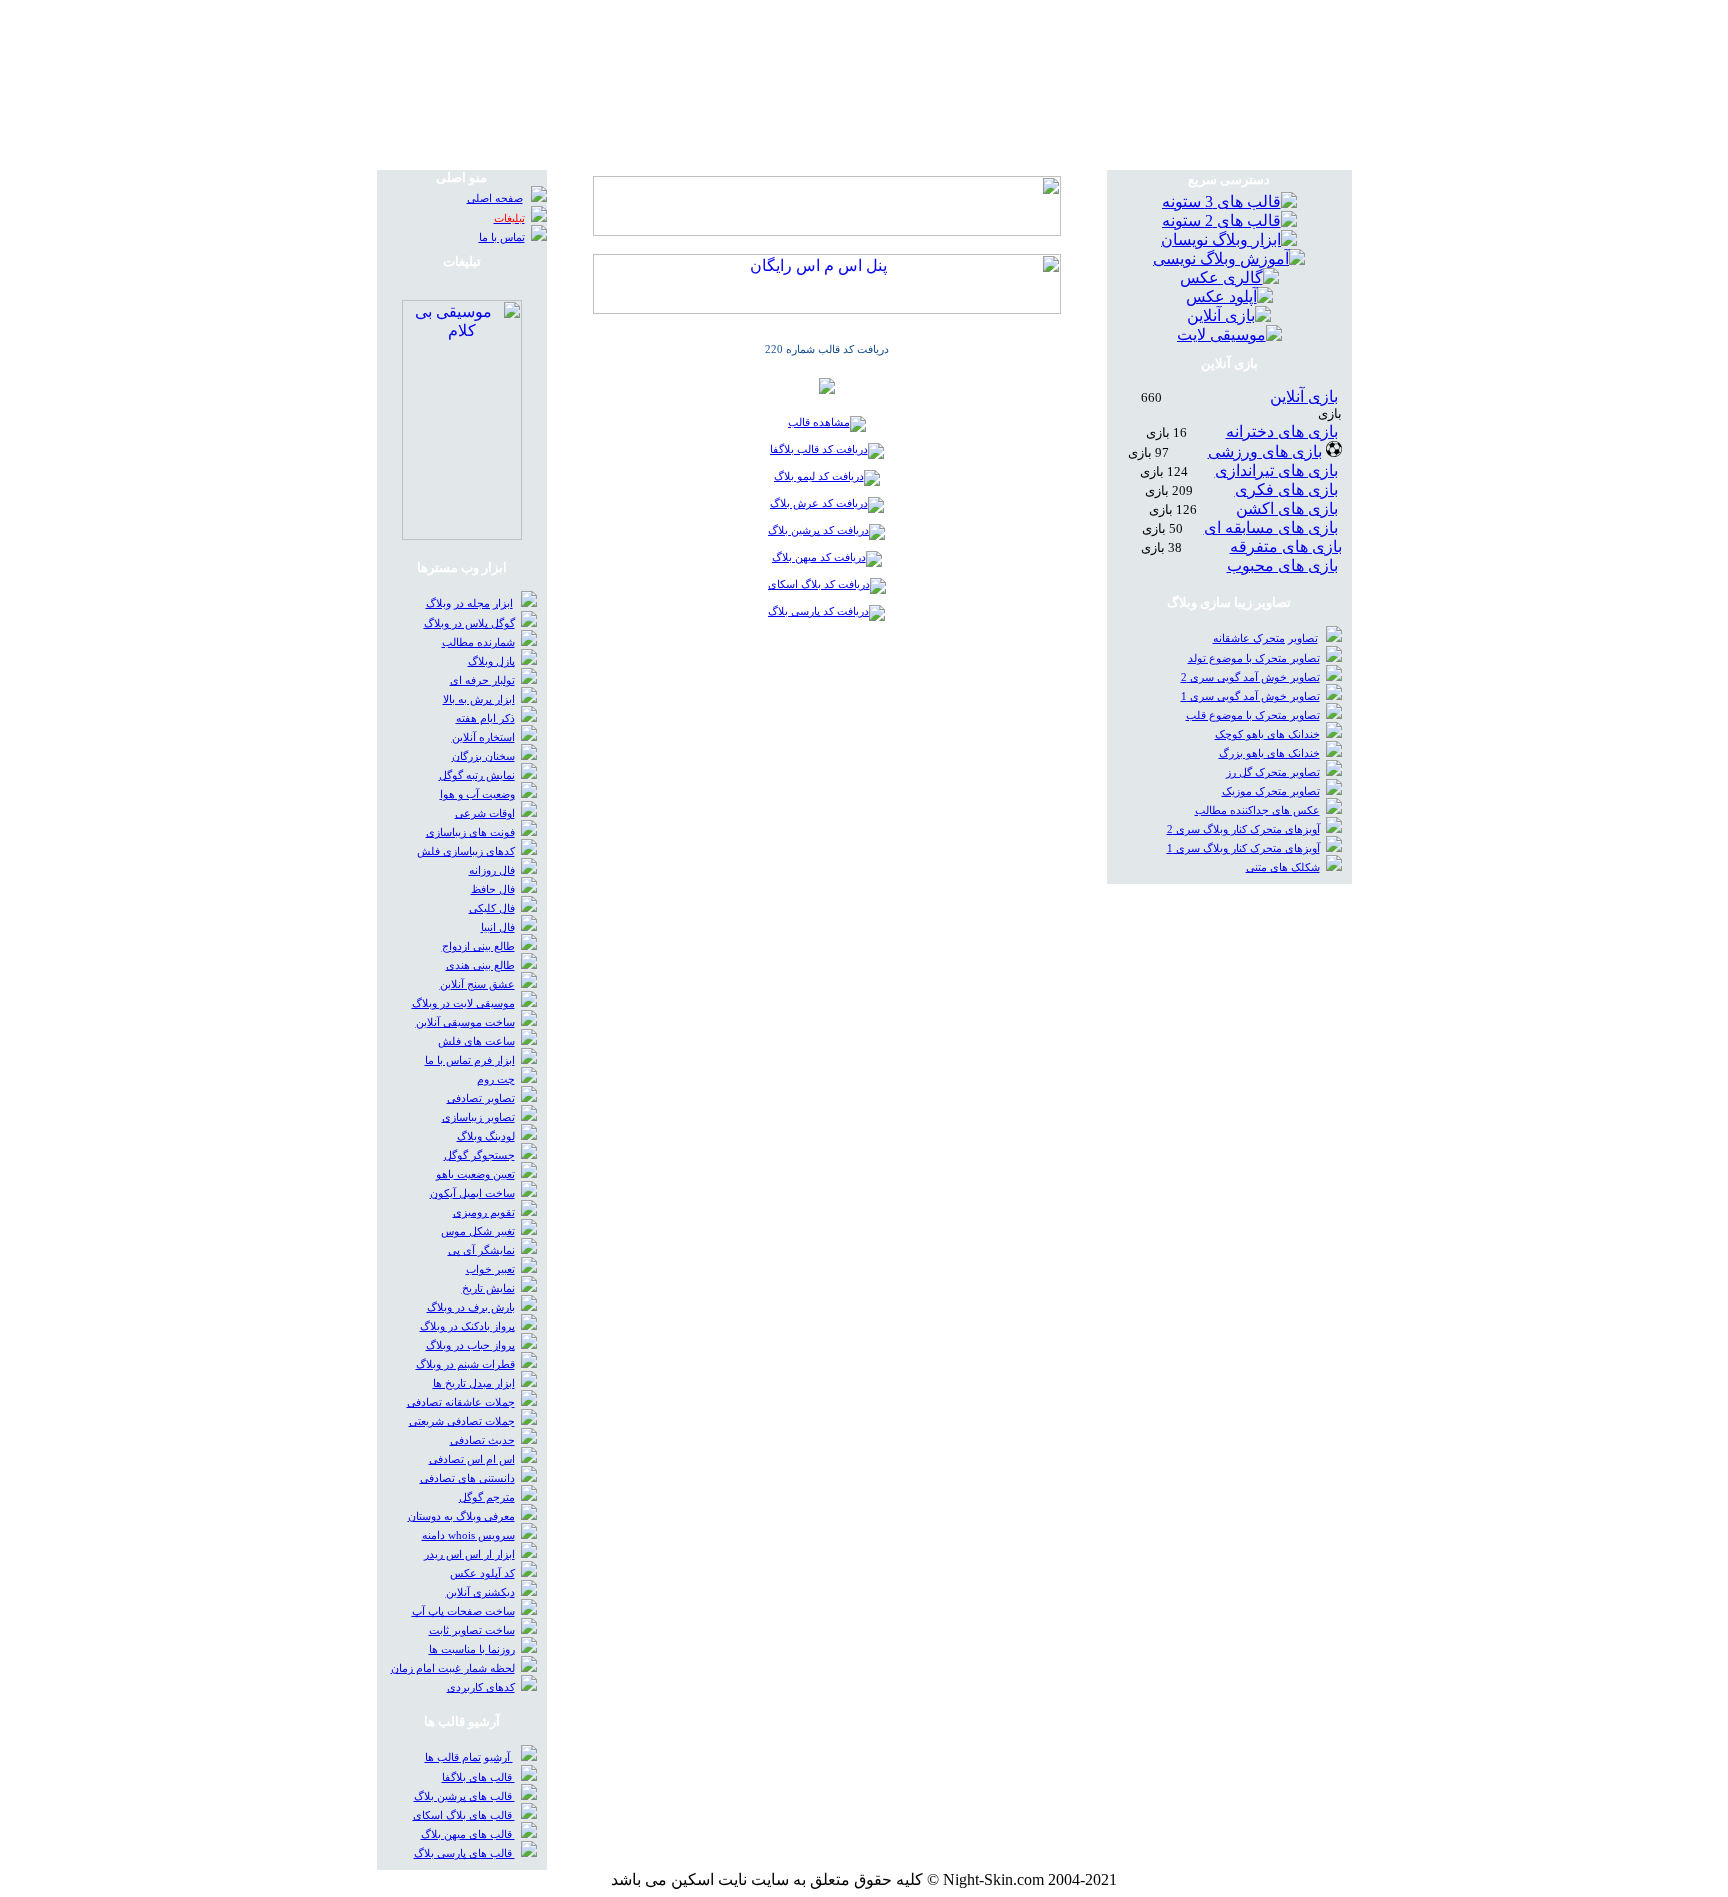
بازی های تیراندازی (1276, 470)
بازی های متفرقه (1286, 546)
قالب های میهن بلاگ (468, 1834)
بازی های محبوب (1282, 565)
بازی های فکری (1286, 489)
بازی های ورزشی (1265, 451)
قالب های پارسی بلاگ (464, 1853)
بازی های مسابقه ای (1271, 527)
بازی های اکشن (1287, 508)
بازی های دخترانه (1282, 431)
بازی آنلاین (1304, 396)
